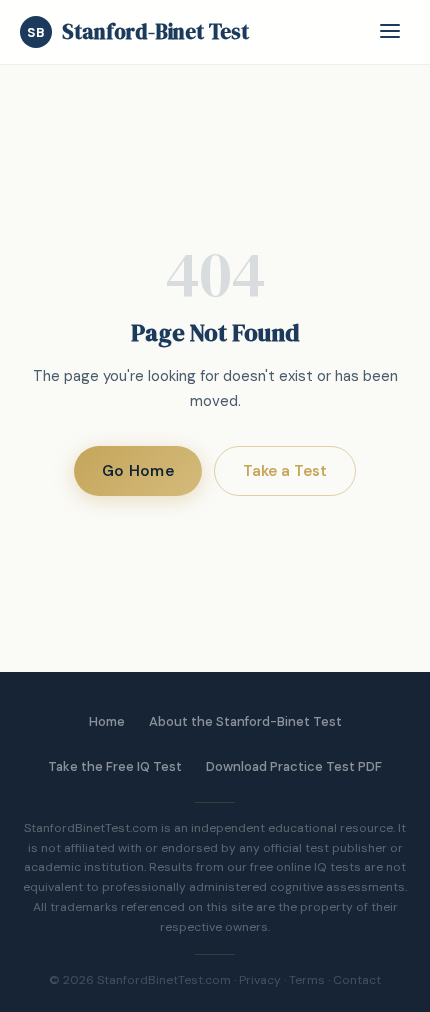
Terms (307, 980)
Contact (357, 980)
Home (107, 721)
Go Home (138, 471)
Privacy (260, 980)
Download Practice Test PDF (294, 766)
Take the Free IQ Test (115, 766)
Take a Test (285, 471)
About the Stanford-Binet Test (245, 721)
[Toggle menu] (390, 32)
